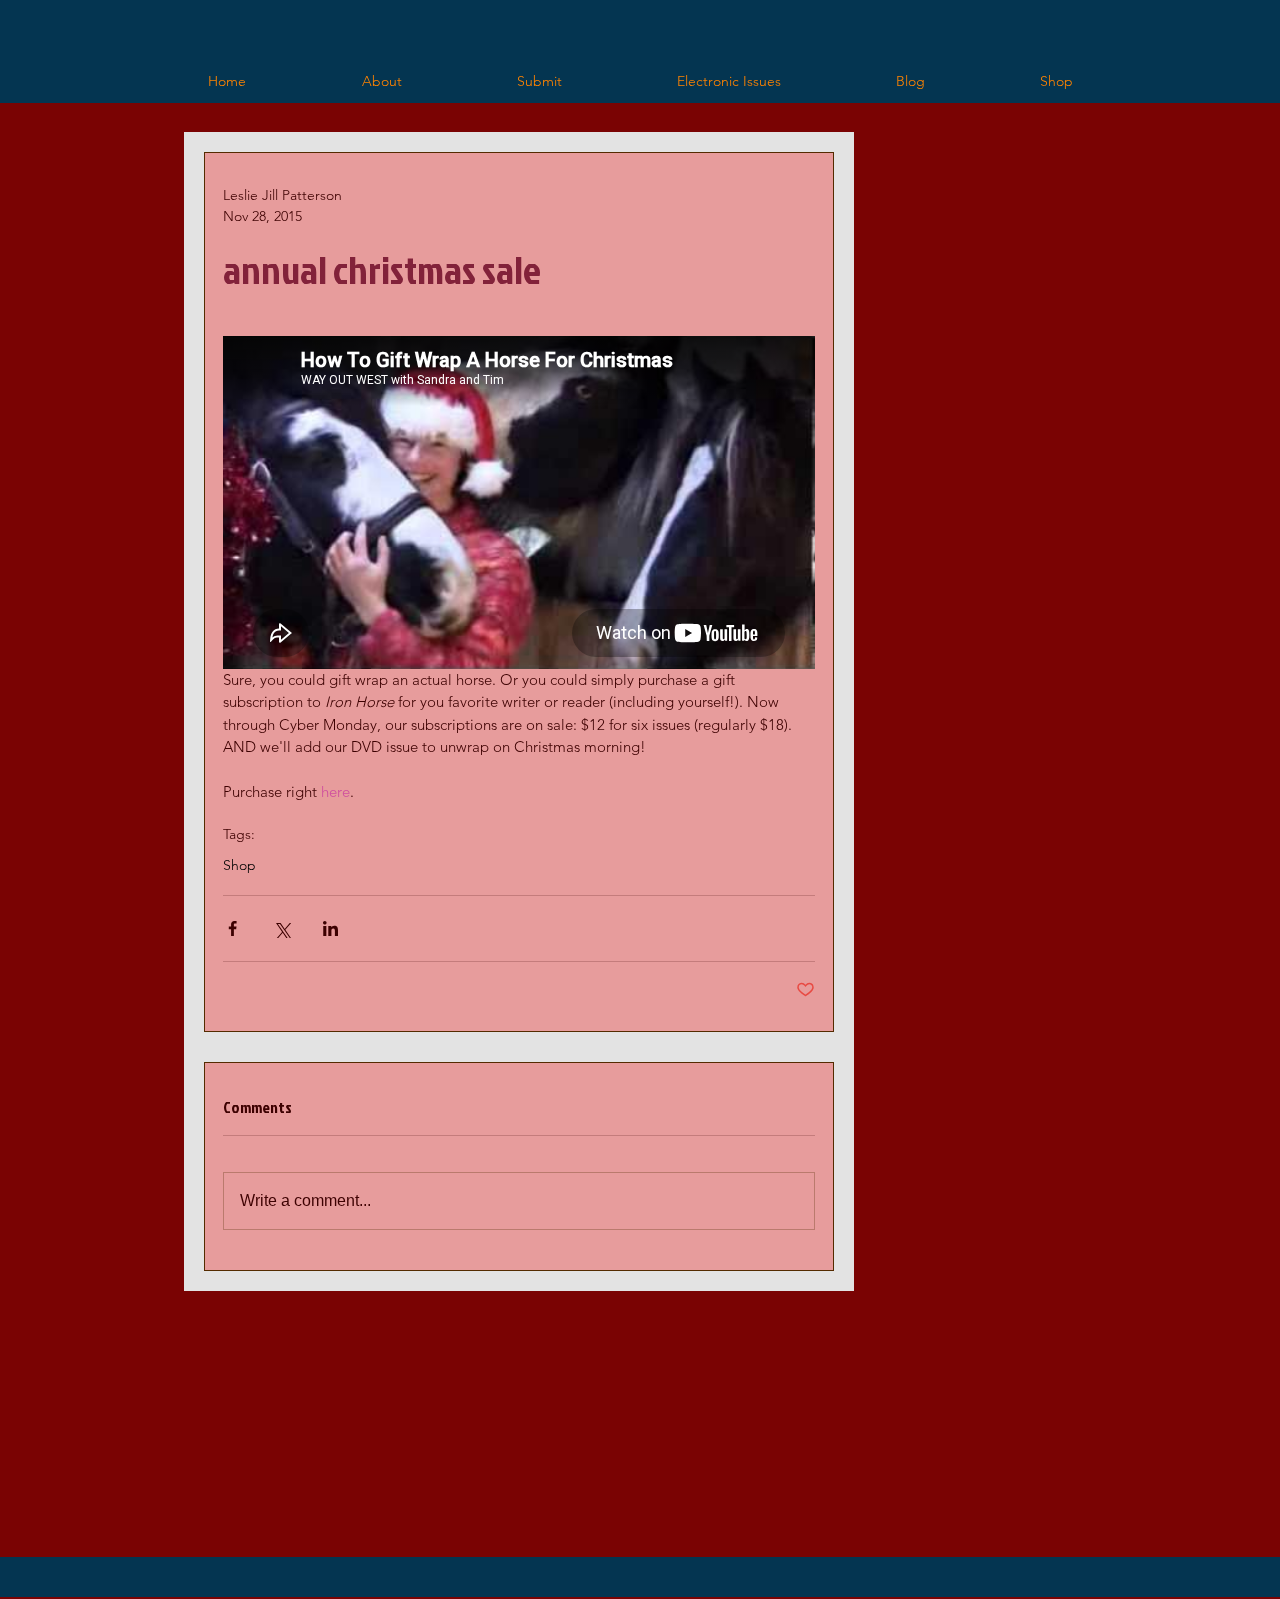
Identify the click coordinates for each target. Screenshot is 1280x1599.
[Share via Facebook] (232, 928)
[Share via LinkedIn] (330, 928)
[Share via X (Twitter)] (281, 928)
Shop (239, 865)
